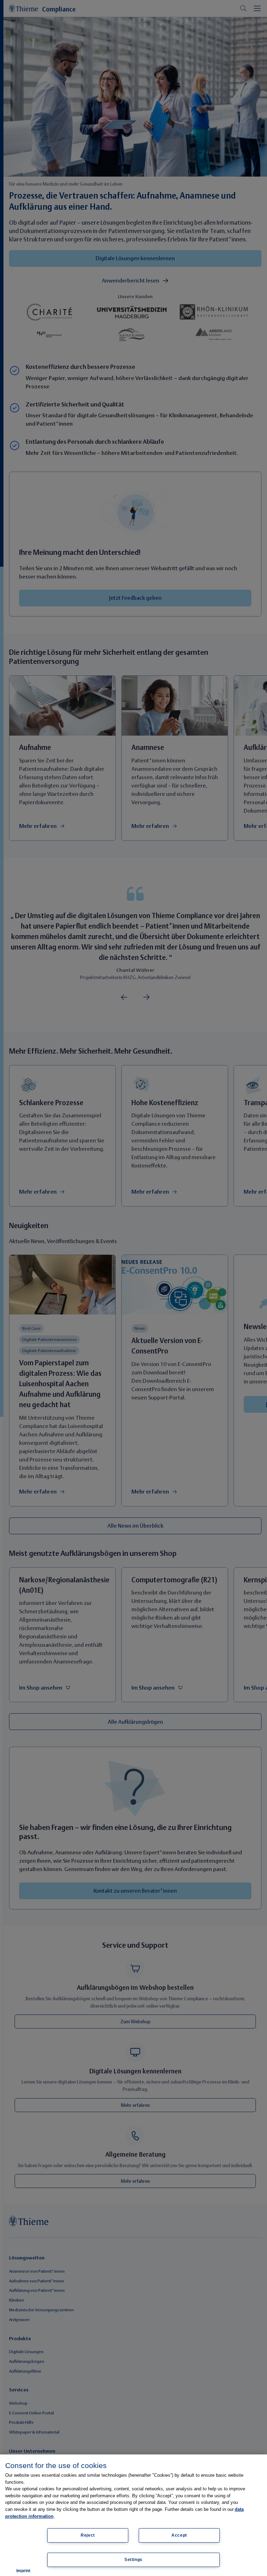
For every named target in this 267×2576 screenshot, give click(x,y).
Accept (179, 2535)
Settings (133, 2560)
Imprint (23, 2571)
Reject (88, 2535)
